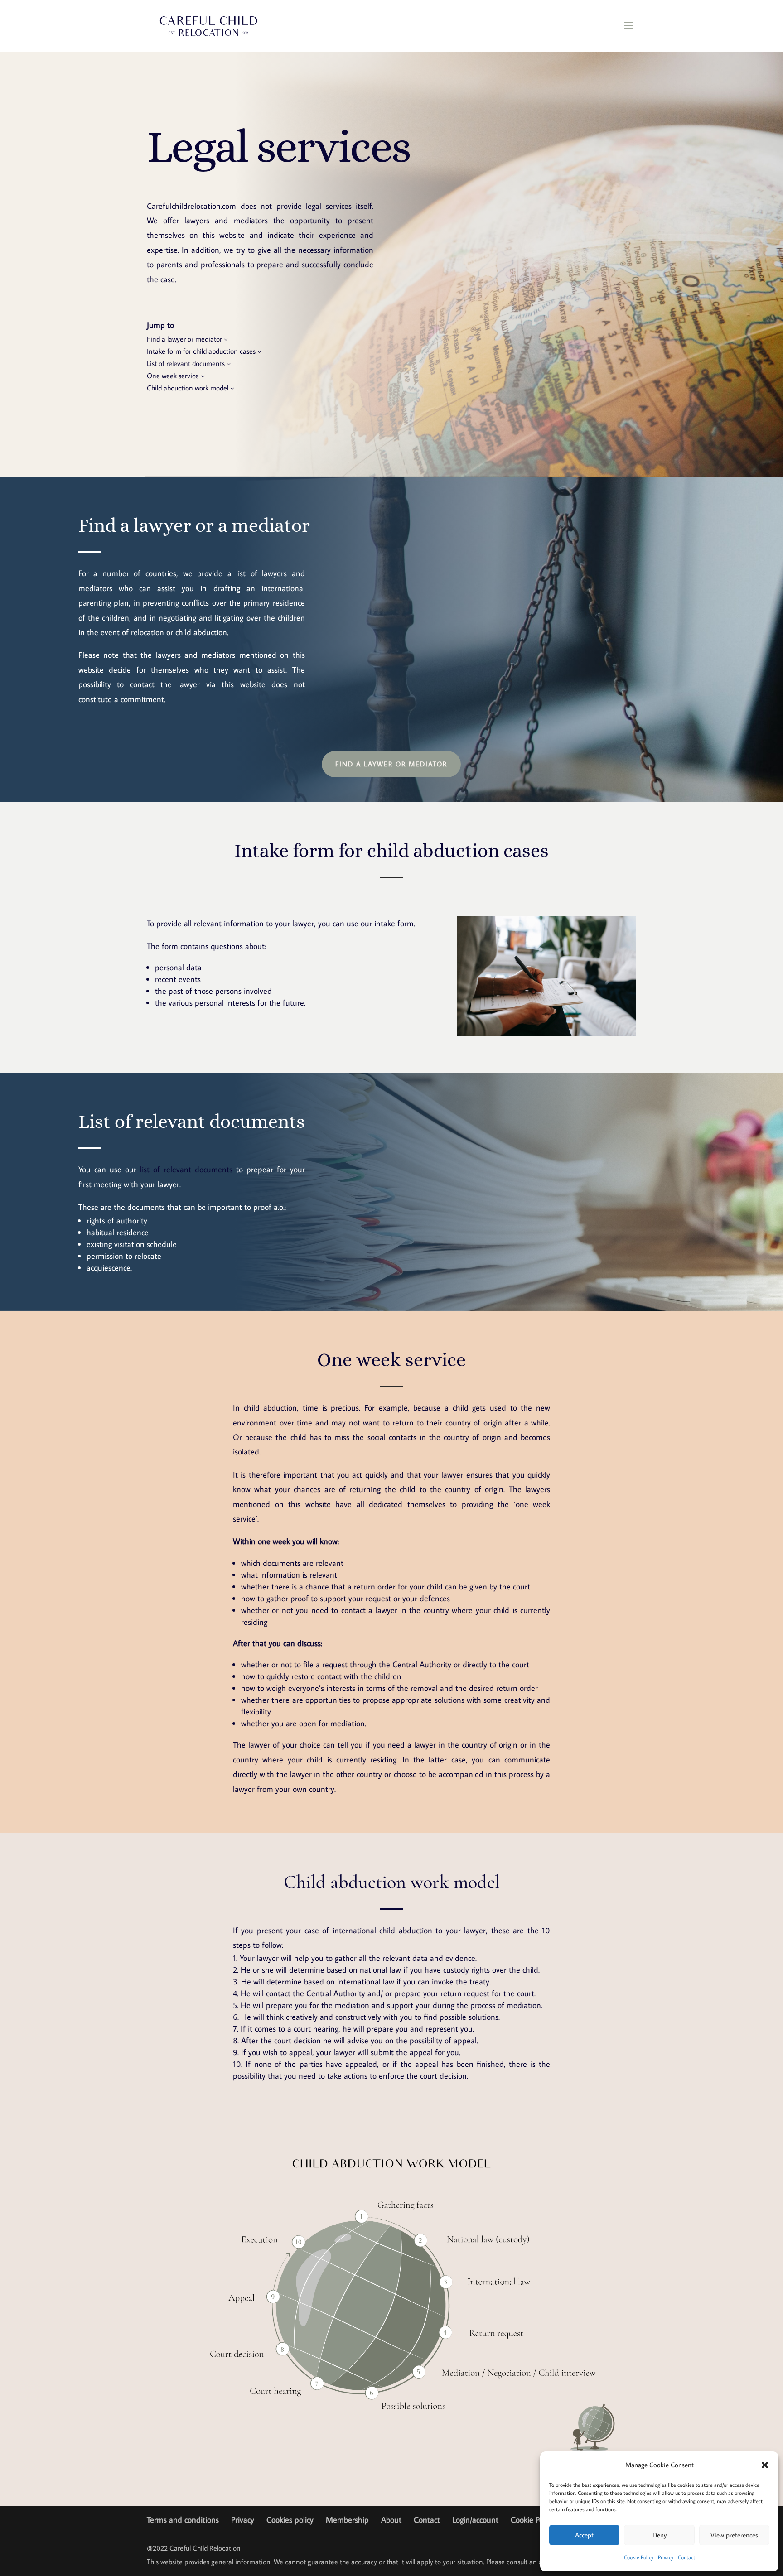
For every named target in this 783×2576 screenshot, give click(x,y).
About (391, 2520)
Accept (584, 2535)
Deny (660, 2535)
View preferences (734, 2535)
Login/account (475, 2520)
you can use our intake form (366, 923)
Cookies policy (290, 2520)
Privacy (666, 2557)
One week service (173, 375)
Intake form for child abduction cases (201, 351)
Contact (686, 2557)
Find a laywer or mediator (391, 764)
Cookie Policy (639, 2557)
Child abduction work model (188, 388)
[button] (765, 2465)
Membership (347, 2520)
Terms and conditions (183, 2520)
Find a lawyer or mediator (184, 339)
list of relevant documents (186, 1169)
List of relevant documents (186, 363)
